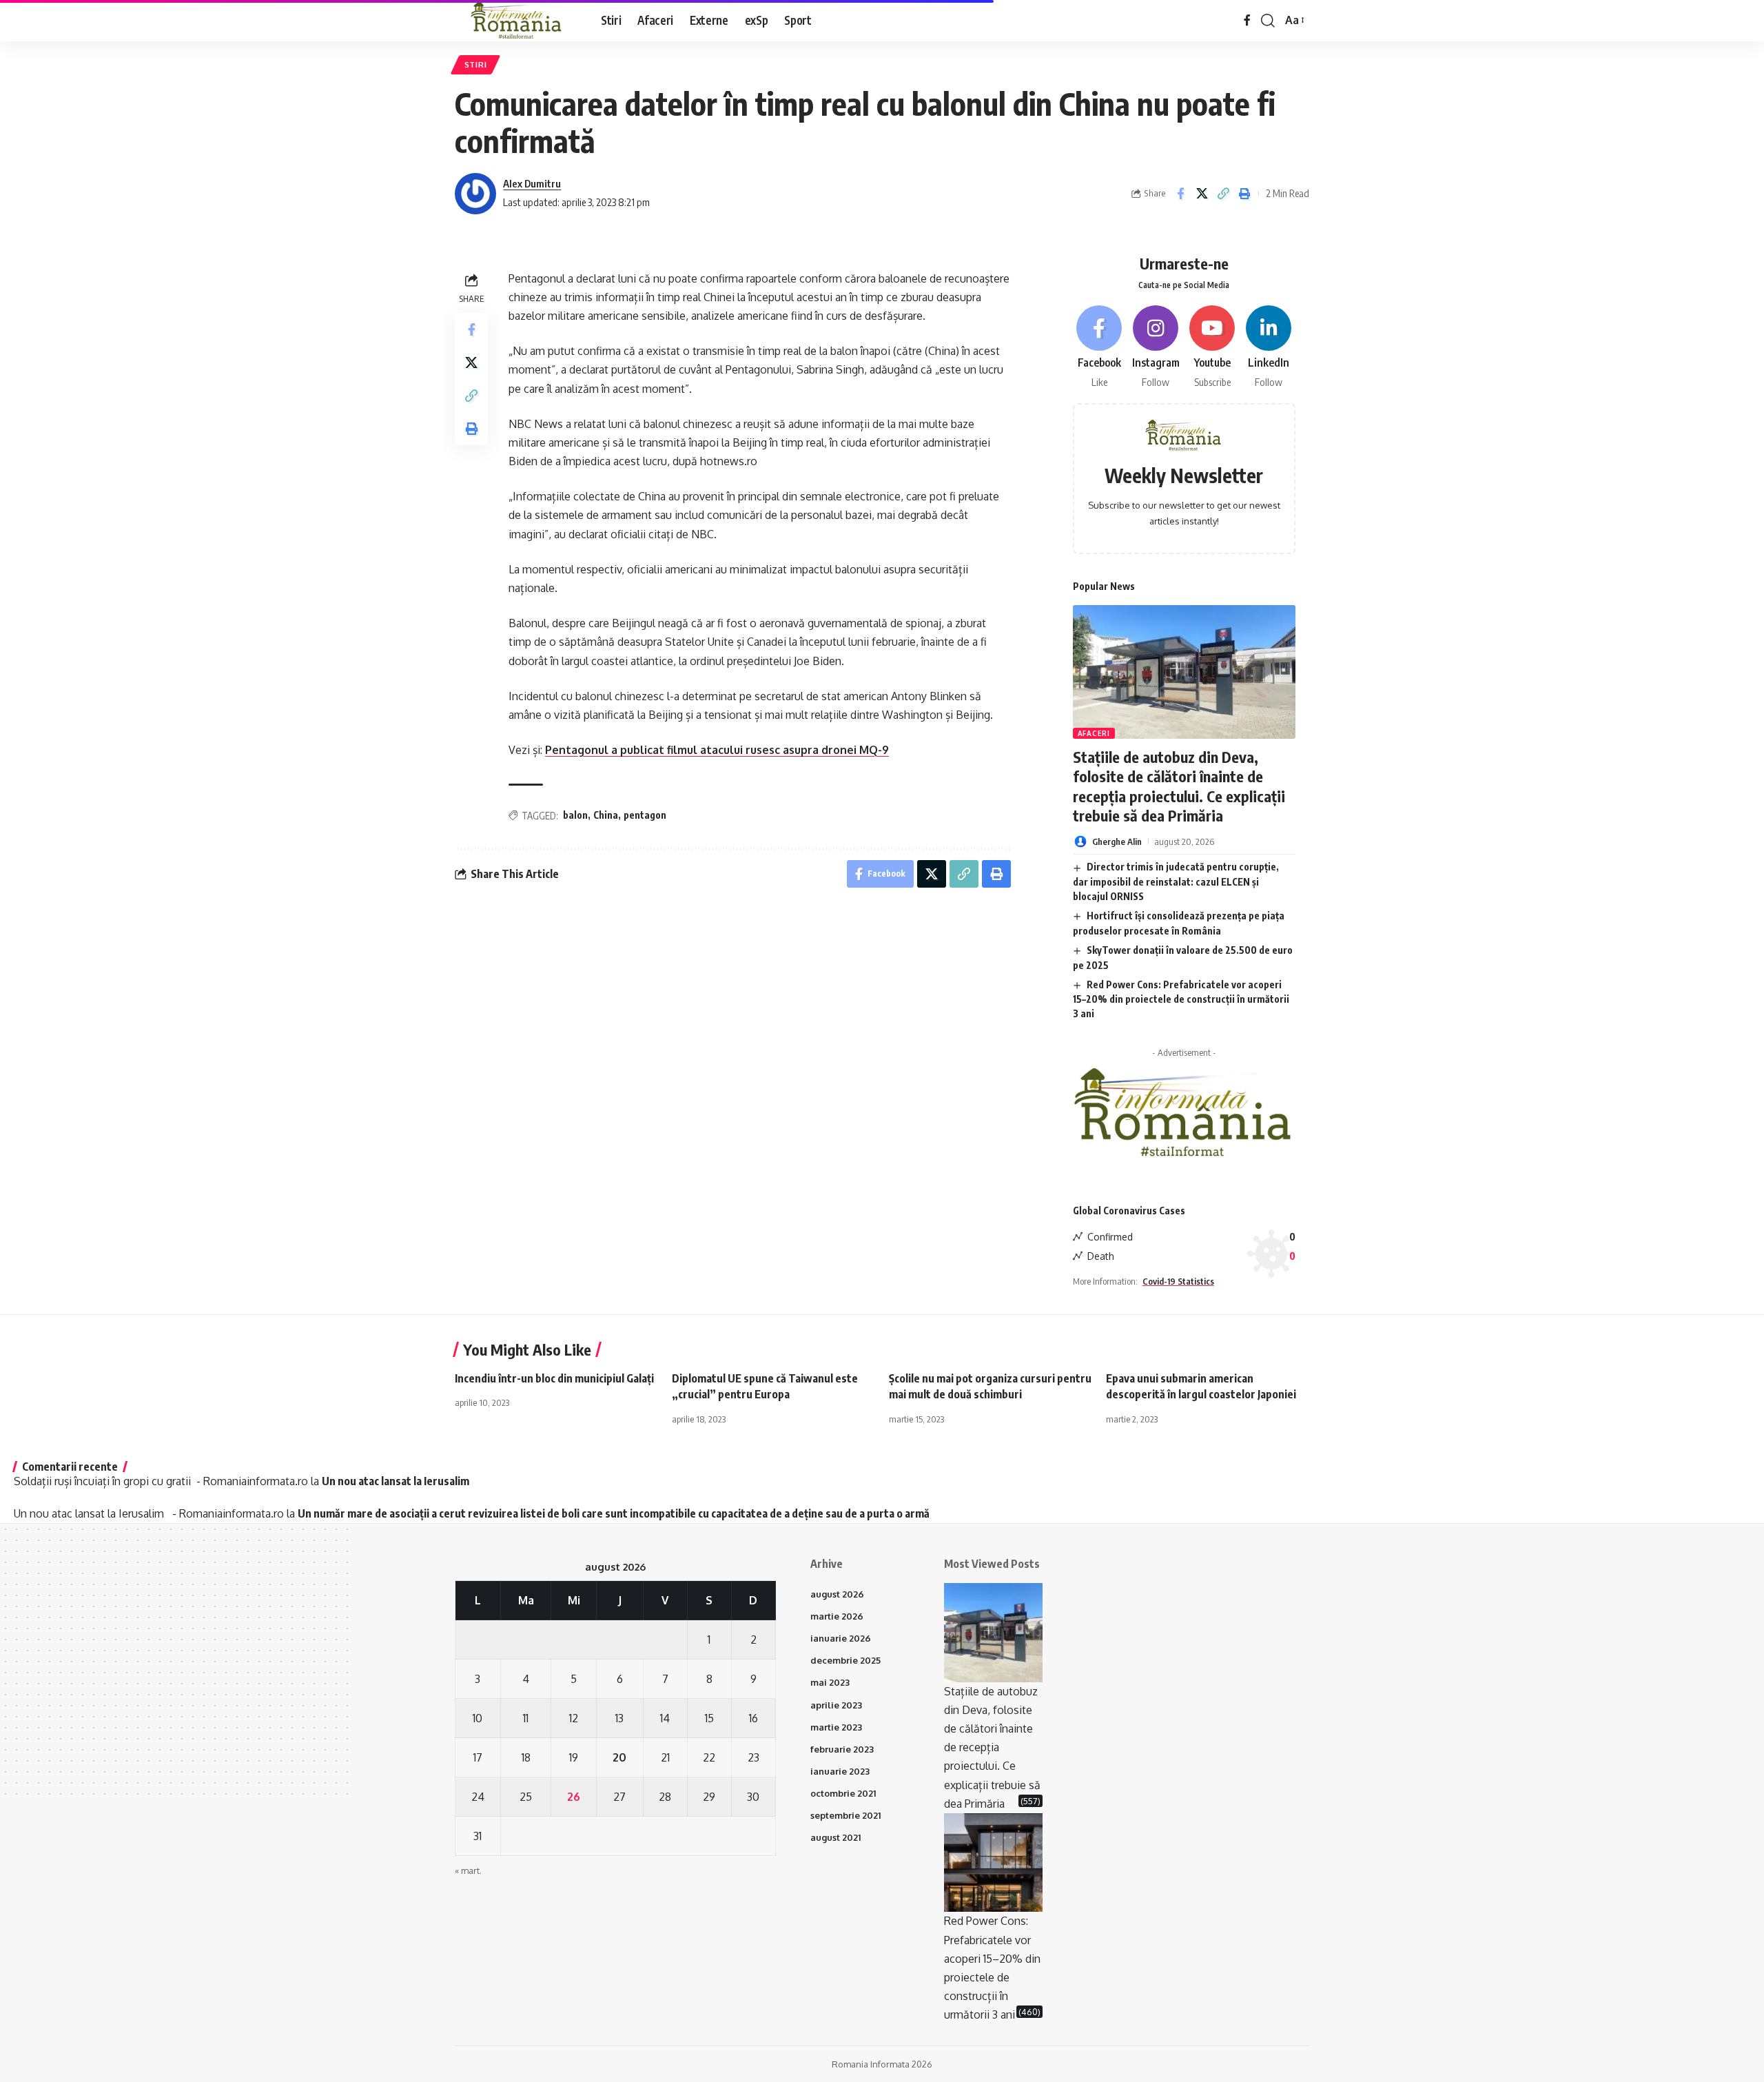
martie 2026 (837, 1616)
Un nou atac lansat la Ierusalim (398, 1481)
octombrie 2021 (843, 1793)
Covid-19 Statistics (1178, 1281)
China (606, 815)
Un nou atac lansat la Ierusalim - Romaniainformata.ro (149, 1513)
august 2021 (835, 1837)
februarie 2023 (842, 1749)
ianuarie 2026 (841, 1638)
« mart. (468, 1870)
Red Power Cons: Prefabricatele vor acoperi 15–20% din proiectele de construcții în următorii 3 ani (1181, 999)
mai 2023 (830, 1682)
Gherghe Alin (1117, 841)
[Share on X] (1202, 194)
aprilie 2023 (836, 1705)
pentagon (645, 815)
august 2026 (837, 1594)
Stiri (476, 64)
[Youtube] (1212, 348)
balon (575, 815)
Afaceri (1094, 733)
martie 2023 (836, 1727)
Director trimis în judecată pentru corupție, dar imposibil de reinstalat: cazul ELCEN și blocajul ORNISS (1176, 881)
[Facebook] (1247, 20)
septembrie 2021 (845, 1815)
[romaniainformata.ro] (517, 21)
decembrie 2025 (845, 1660)
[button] (1268, 21)
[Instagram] (1156, 348)
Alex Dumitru (532, 183)
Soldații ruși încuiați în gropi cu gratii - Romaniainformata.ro (161, 1481)
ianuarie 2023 (840, 1771)
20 (619, 1757)
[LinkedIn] (1269, 348)
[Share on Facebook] (1180, 194)
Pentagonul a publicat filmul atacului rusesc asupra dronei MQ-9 (717, 750)
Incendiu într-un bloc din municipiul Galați (554, 1378)
